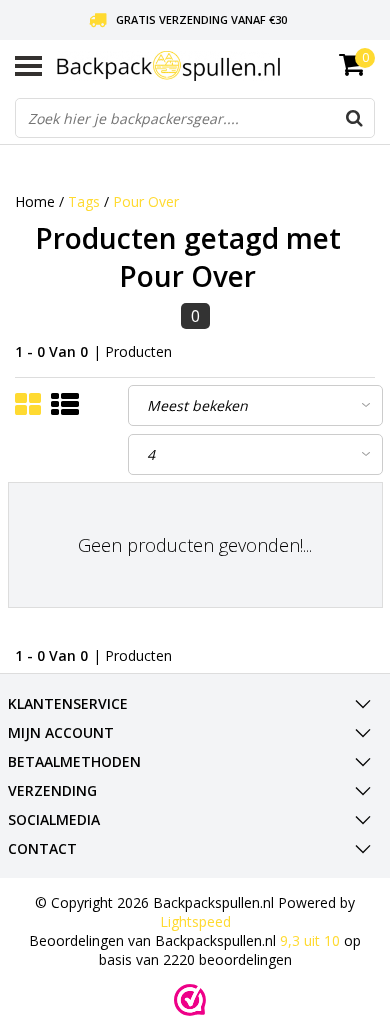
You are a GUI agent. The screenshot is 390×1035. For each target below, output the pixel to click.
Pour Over (146, 201)
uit (310, 940)
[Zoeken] (354, 118)
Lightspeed (195, 921)
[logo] (216, 65)
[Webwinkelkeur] (190, 1000)
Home (35, 201)
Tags (84, 201)
